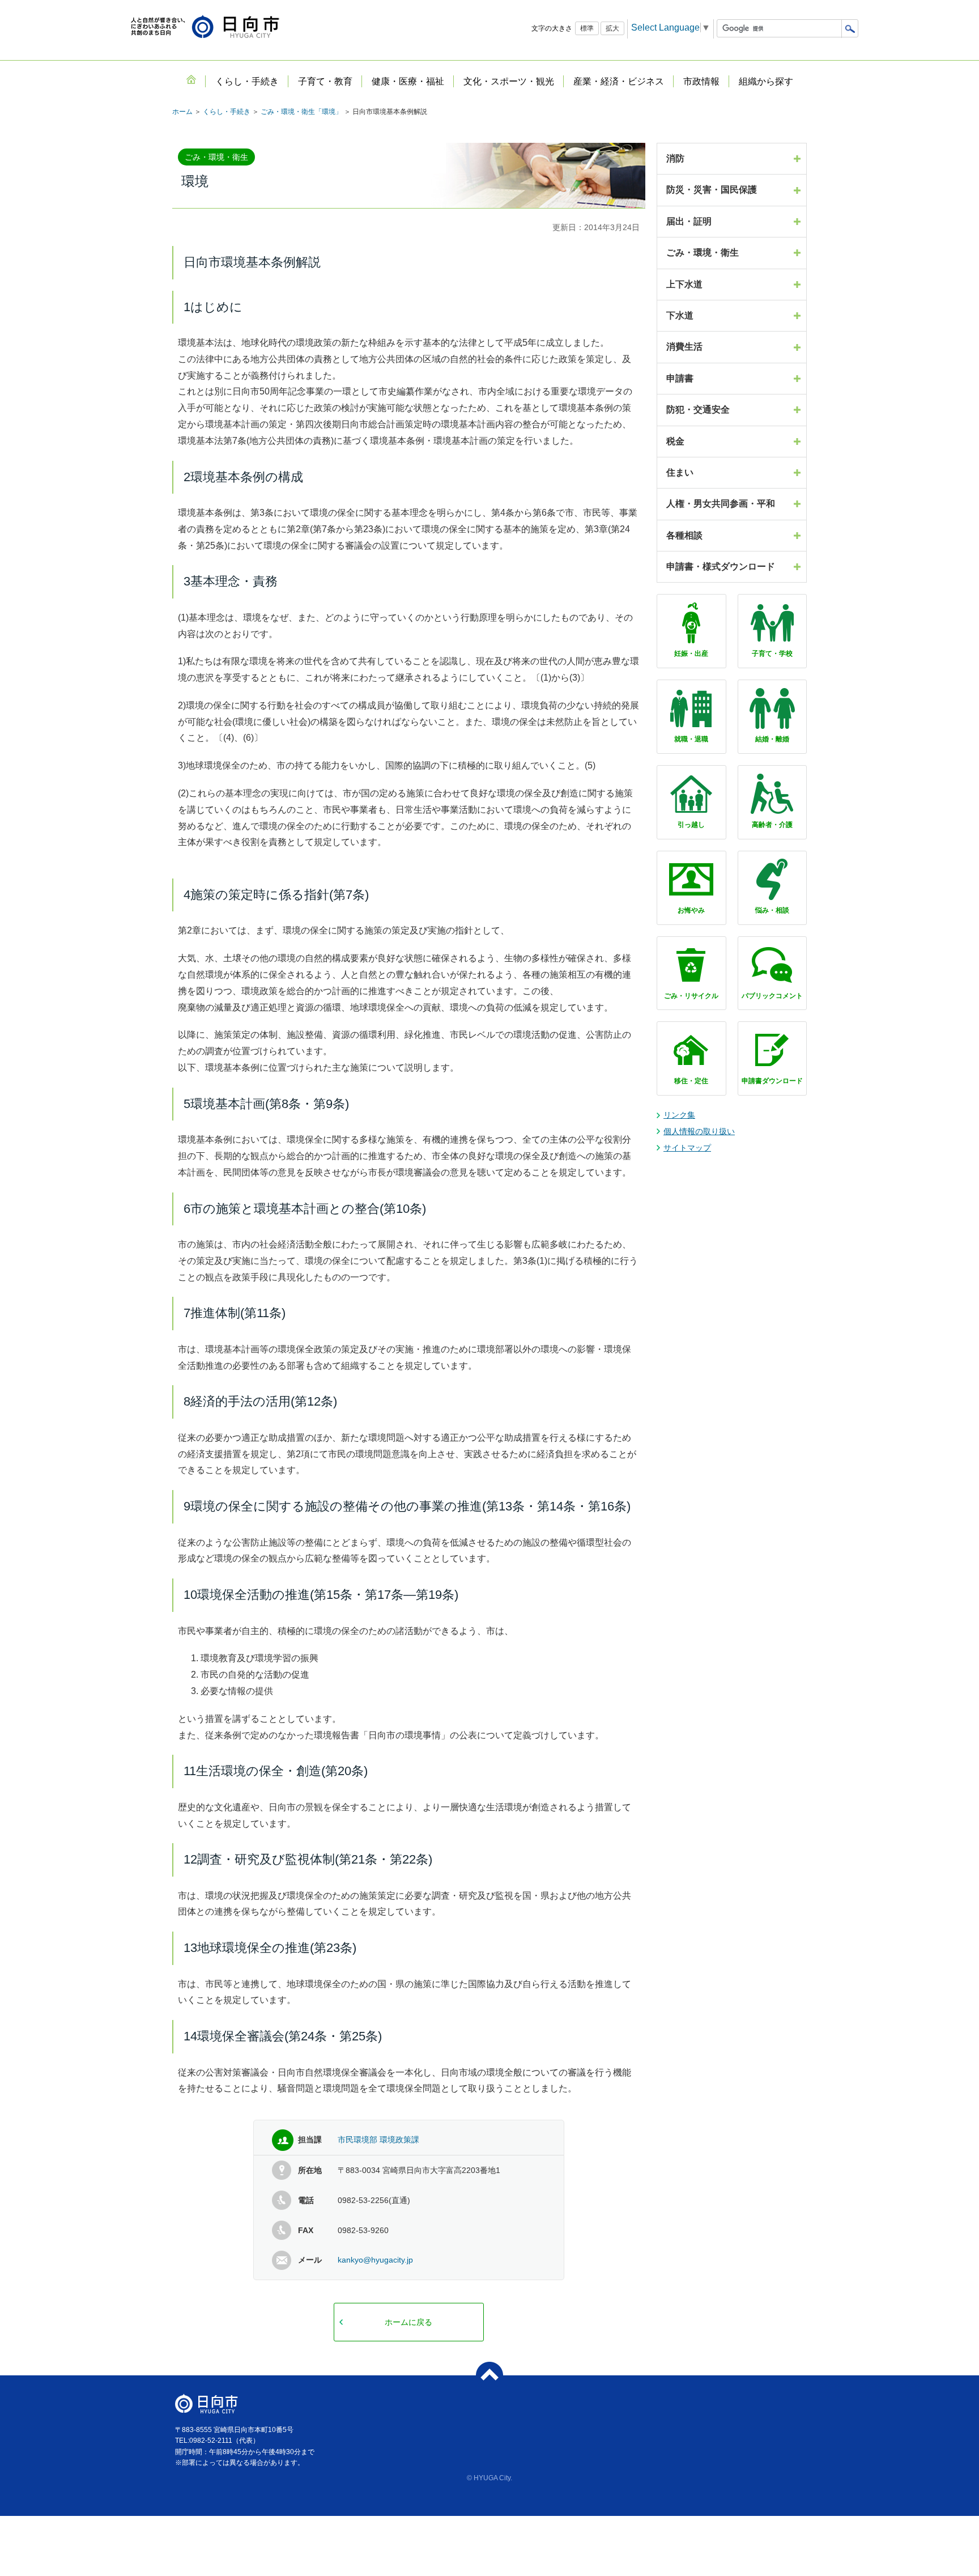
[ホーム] (191, 79)
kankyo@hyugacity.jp (375, 2260)
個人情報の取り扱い (699, 1131)
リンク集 (679, 1115)
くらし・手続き (227, 112)
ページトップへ (489, 2375)
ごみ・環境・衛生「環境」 (301, 112)
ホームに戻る (408, 2322)
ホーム (182, 112)
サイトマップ (687, 1148)
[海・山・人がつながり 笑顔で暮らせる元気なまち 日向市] (205, 27)
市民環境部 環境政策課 (378, 2140)
